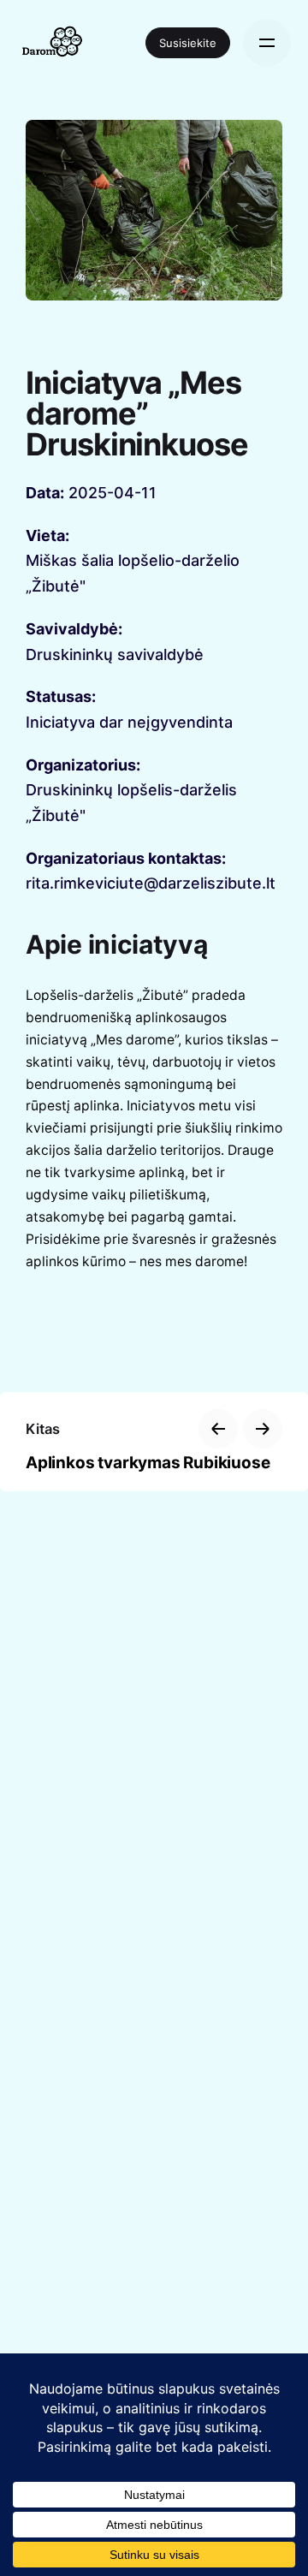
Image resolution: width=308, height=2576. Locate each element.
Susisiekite (188, 43)
